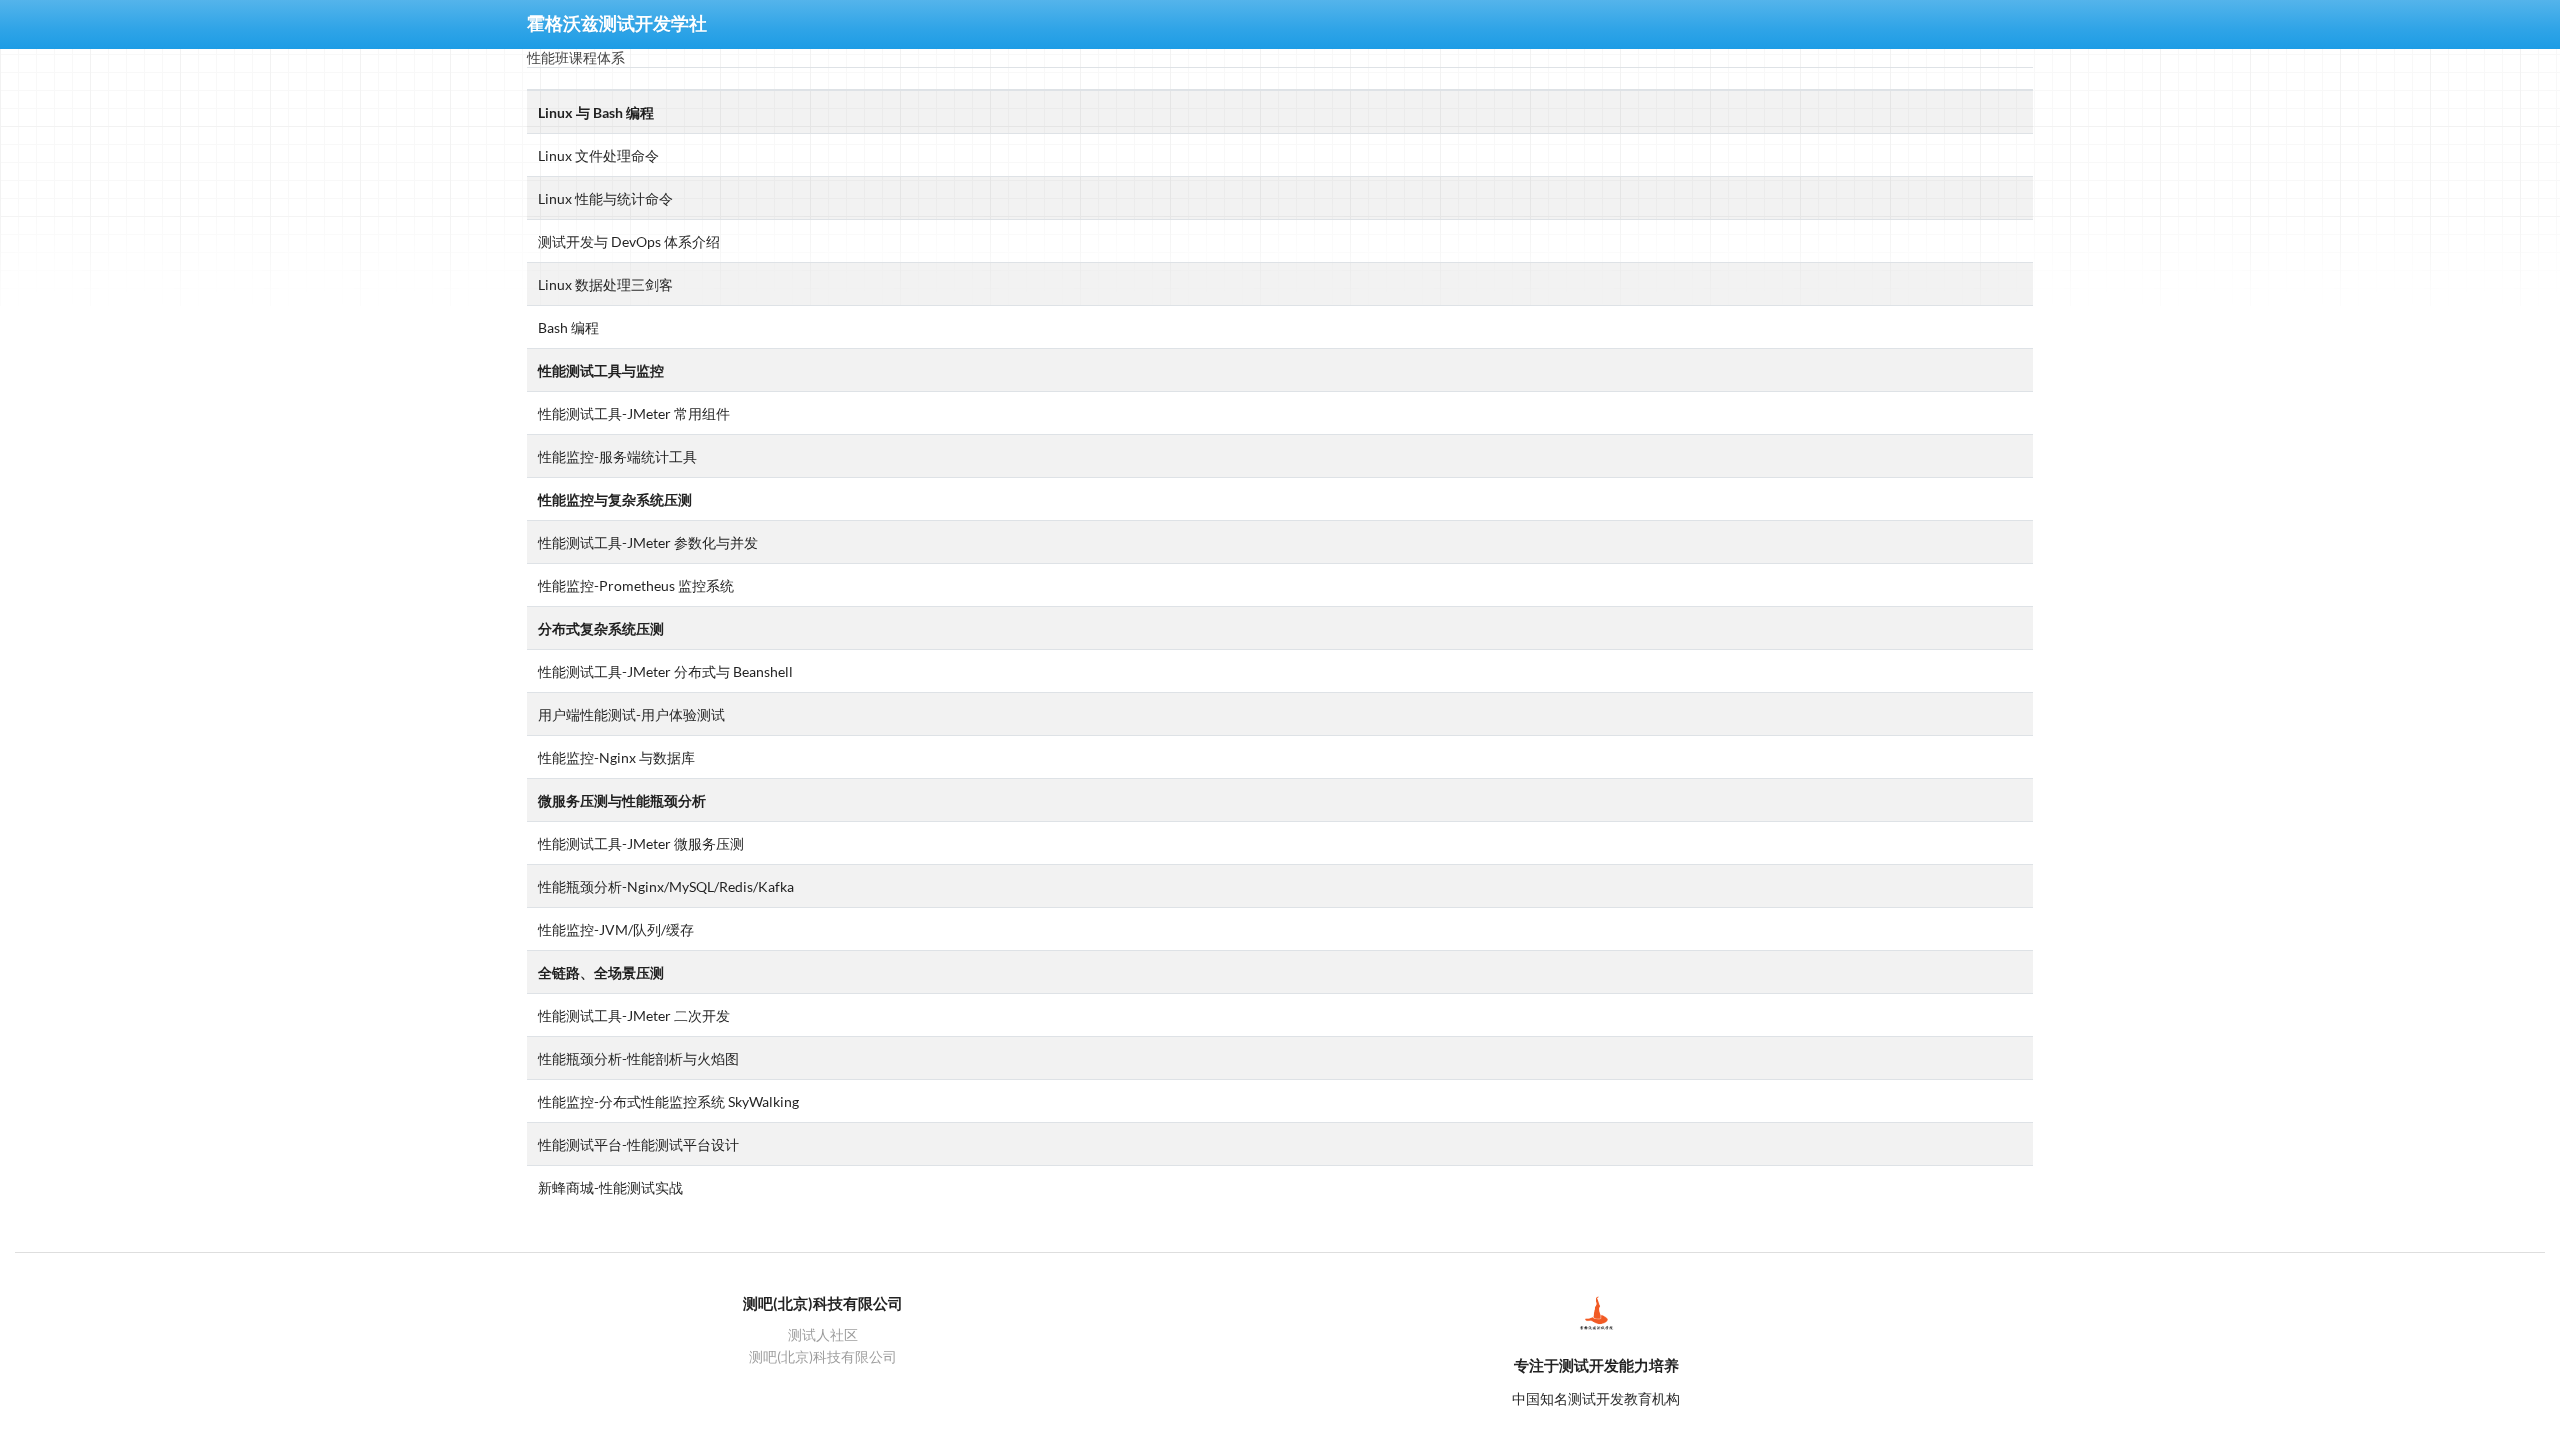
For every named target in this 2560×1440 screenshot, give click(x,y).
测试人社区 (823, 1335)
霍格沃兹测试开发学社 (617, 23)
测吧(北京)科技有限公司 (823, 1356)
